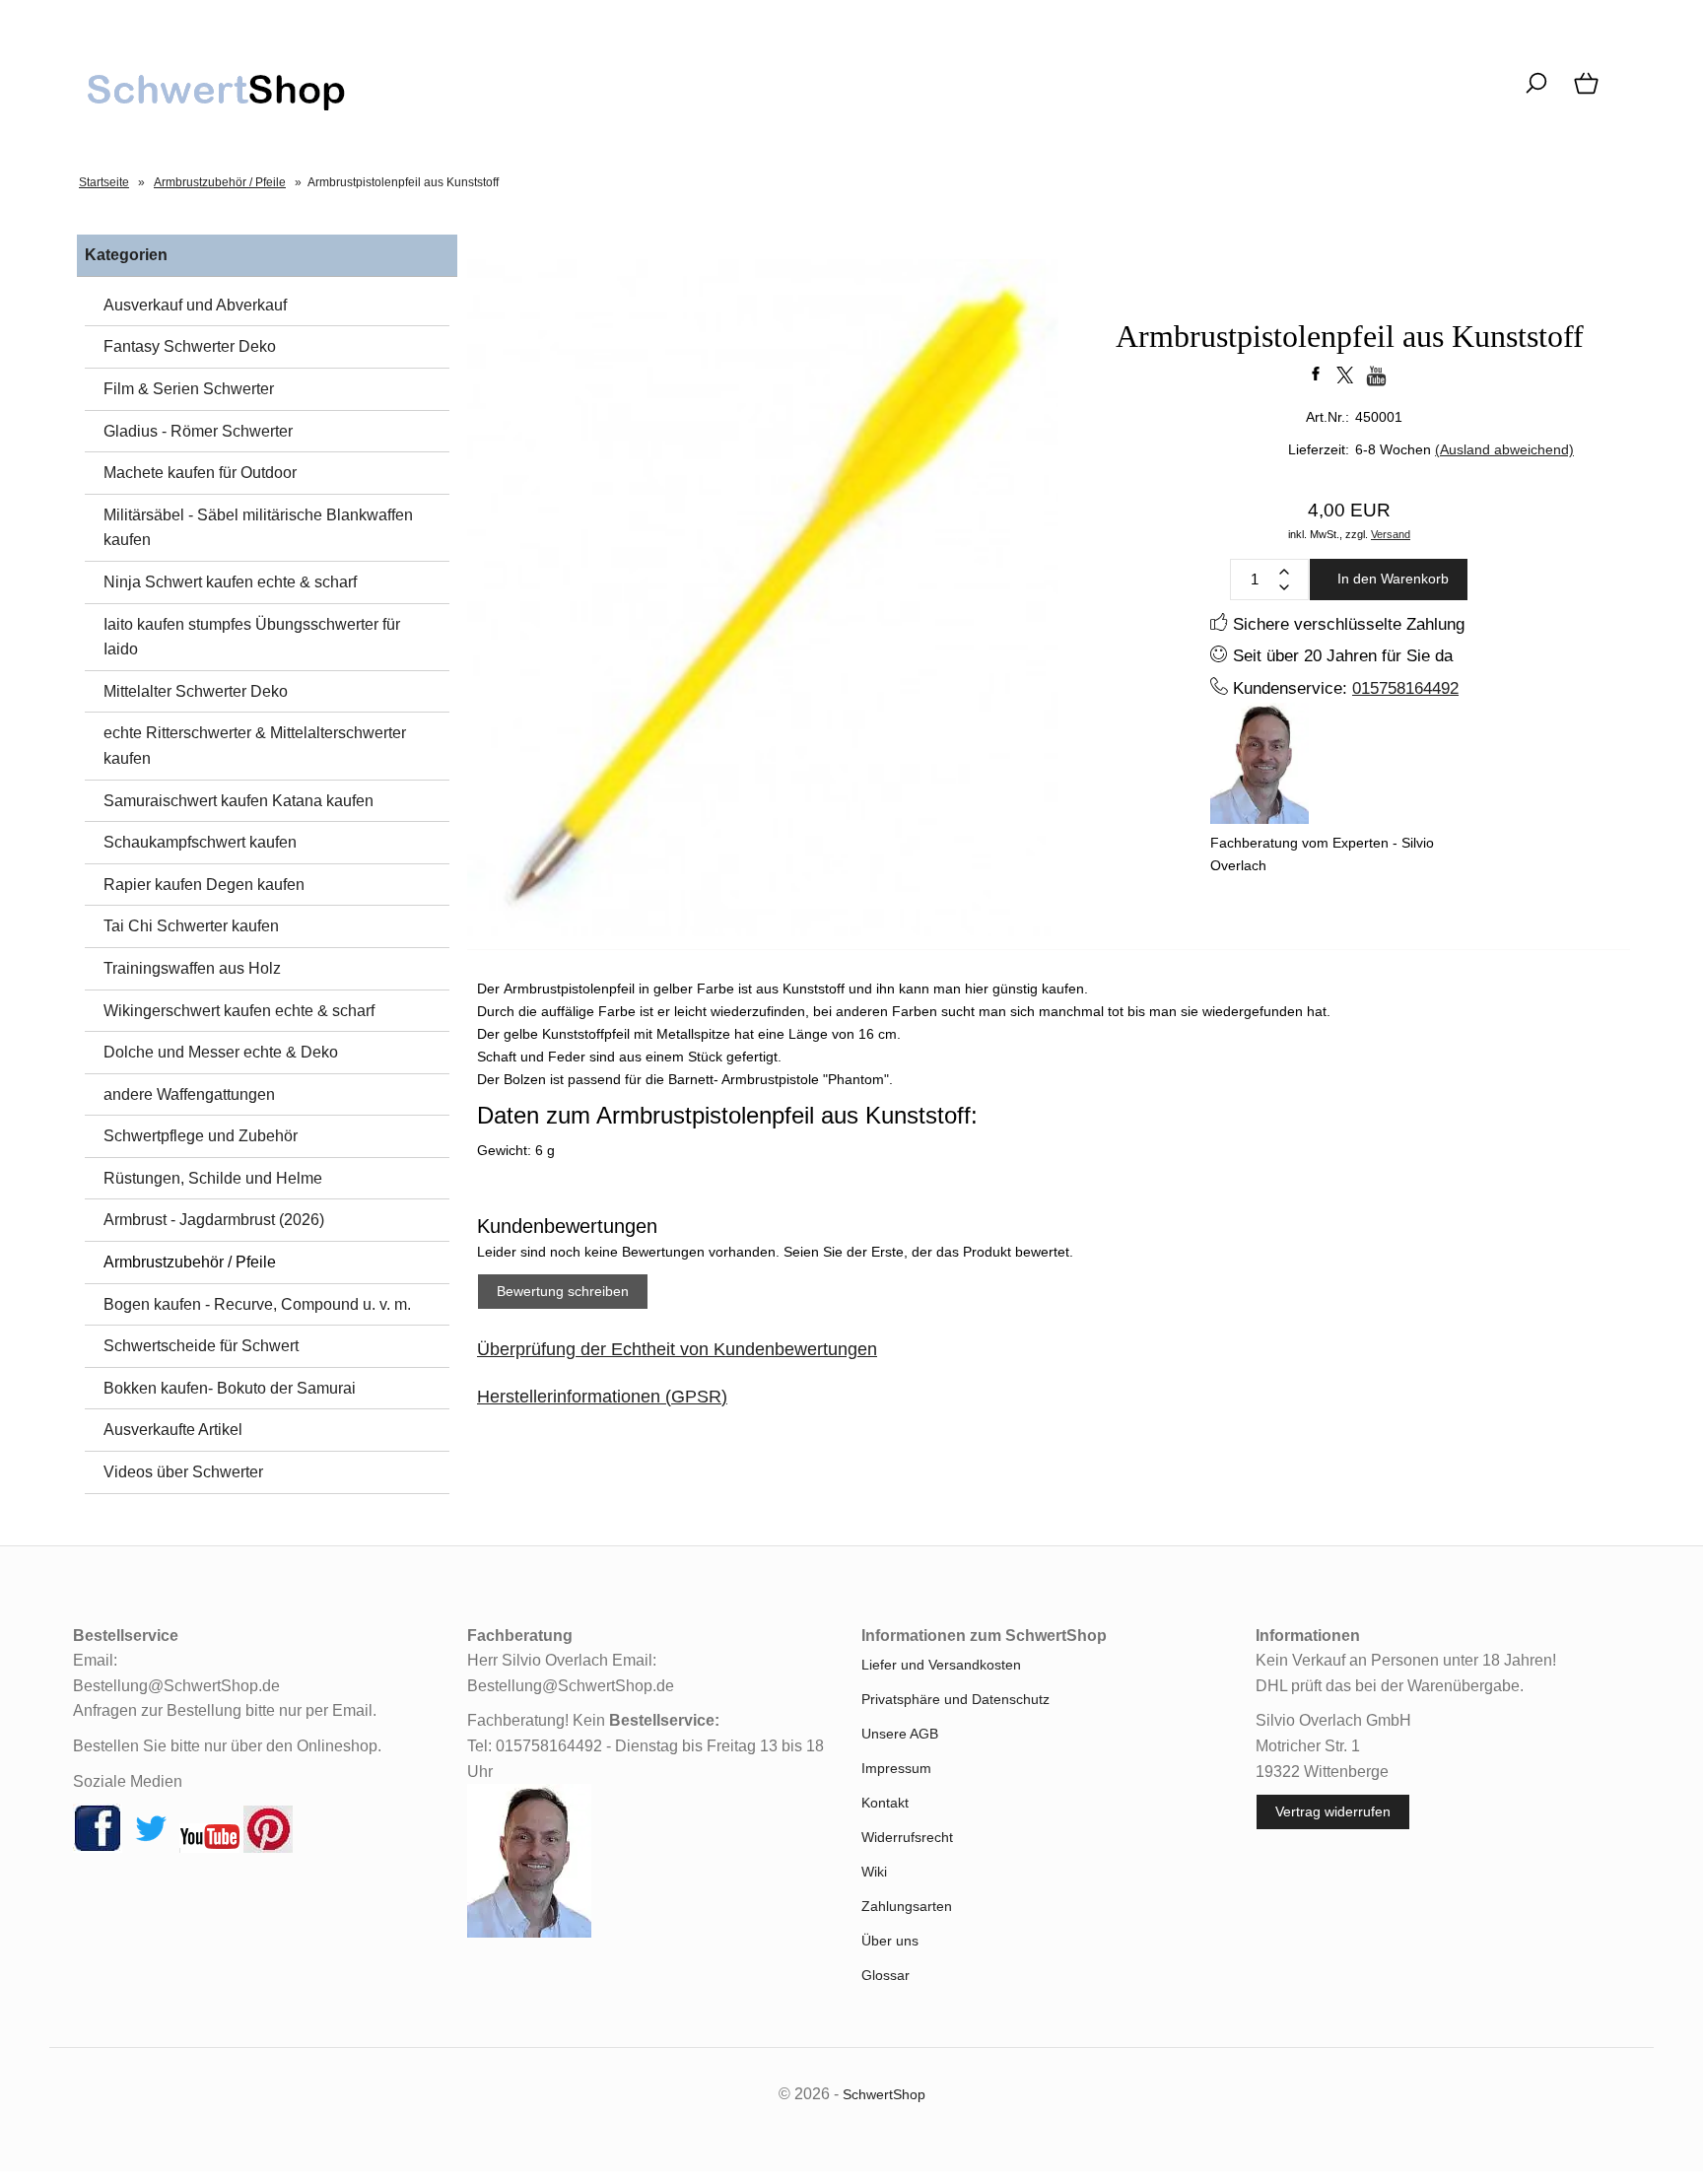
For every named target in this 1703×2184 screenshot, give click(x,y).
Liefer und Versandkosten (941, 1665)
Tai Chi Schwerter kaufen (191, 926)
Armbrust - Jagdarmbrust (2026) (214, 1220)
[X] (151, 1848)
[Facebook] (98, 1848)
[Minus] (1284, 587)
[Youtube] (209, 1848)
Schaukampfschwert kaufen (200, 842)
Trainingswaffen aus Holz (192, 968)
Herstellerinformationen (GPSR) (602, 1397)
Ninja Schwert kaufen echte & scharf (230, 582)
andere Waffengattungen (189, 1094)
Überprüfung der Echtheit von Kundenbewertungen (677, 1349)
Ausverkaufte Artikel (173, 1430)
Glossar (886, 1975)
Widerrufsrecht (907, 1837)
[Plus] (1284, 572)
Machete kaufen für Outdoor (200, 473)
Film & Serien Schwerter (189, 389)
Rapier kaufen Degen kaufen (204, 885)
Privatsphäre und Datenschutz (955, 1699)
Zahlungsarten (907, 1906)
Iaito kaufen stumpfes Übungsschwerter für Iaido (252, 637)
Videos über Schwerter (183, 1472)
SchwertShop (884, 2094)
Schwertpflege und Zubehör (201, 1136)
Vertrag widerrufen (1333, 1811)
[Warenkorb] (1588, 94)
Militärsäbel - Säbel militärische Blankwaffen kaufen (258, 528)
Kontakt (885, 1803)
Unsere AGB (900, 1734)
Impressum (896, 1768)
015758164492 (1405, 688)
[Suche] (1536, 94)
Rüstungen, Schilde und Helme (213, 1178)
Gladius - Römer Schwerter (198, 431)
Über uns (890, 1941)
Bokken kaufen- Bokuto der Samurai (230, 1388)
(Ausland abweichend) (1504, 449)
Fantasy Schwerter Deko (190, 346)
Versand (1391, 534)
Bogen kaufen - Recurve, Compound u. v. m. (257, 1304)
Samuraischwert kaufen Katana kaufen (238, 801)
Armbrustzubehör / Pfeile (190, 1262)
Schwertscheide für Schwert (201, 1346)
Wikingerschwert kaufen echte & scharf (239, 1011)
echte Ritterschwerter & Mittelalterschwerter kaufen (255, 746)
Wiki (874, 1872)
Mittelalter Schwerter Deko (196, 691)
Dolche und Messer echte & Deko (221, 1052)
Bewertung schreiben (563, 1291)
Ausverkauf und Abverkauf (195, 305)
